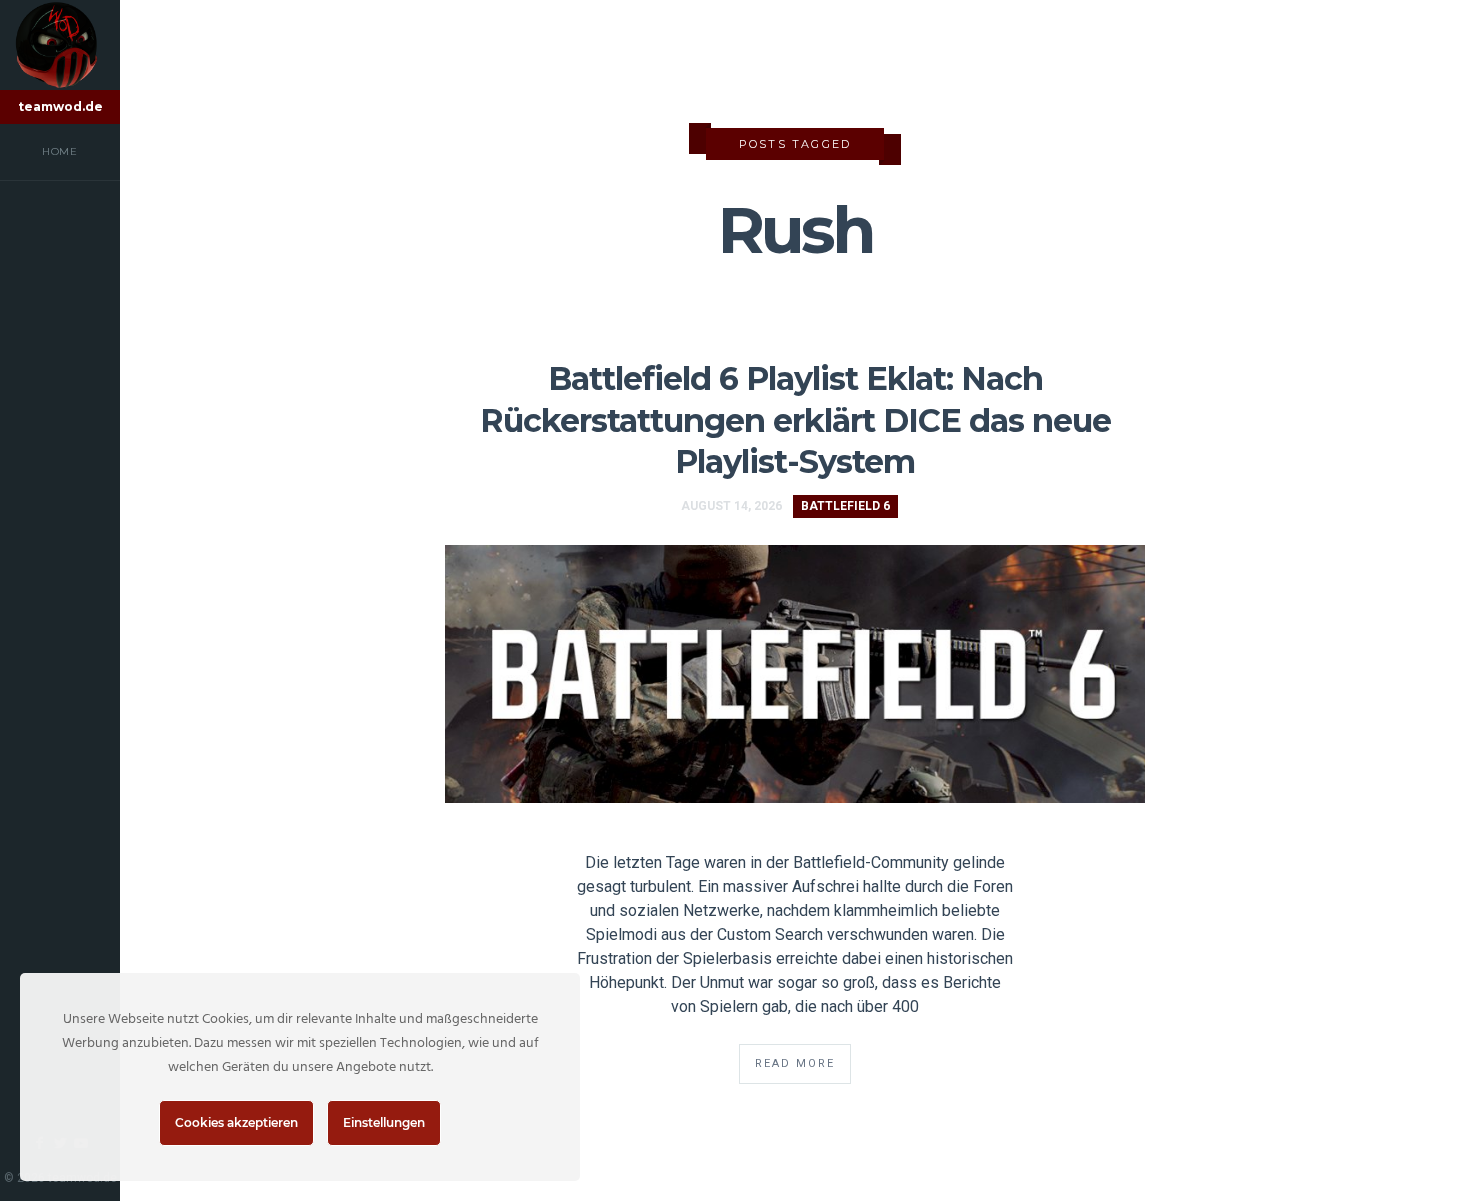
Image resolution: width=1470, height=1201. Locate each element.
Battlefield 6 (845, 506)
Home (60, 151)
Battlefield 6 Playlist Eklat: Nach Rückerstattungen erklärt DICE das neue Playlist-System (795, 420)
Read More (795, 1063)
